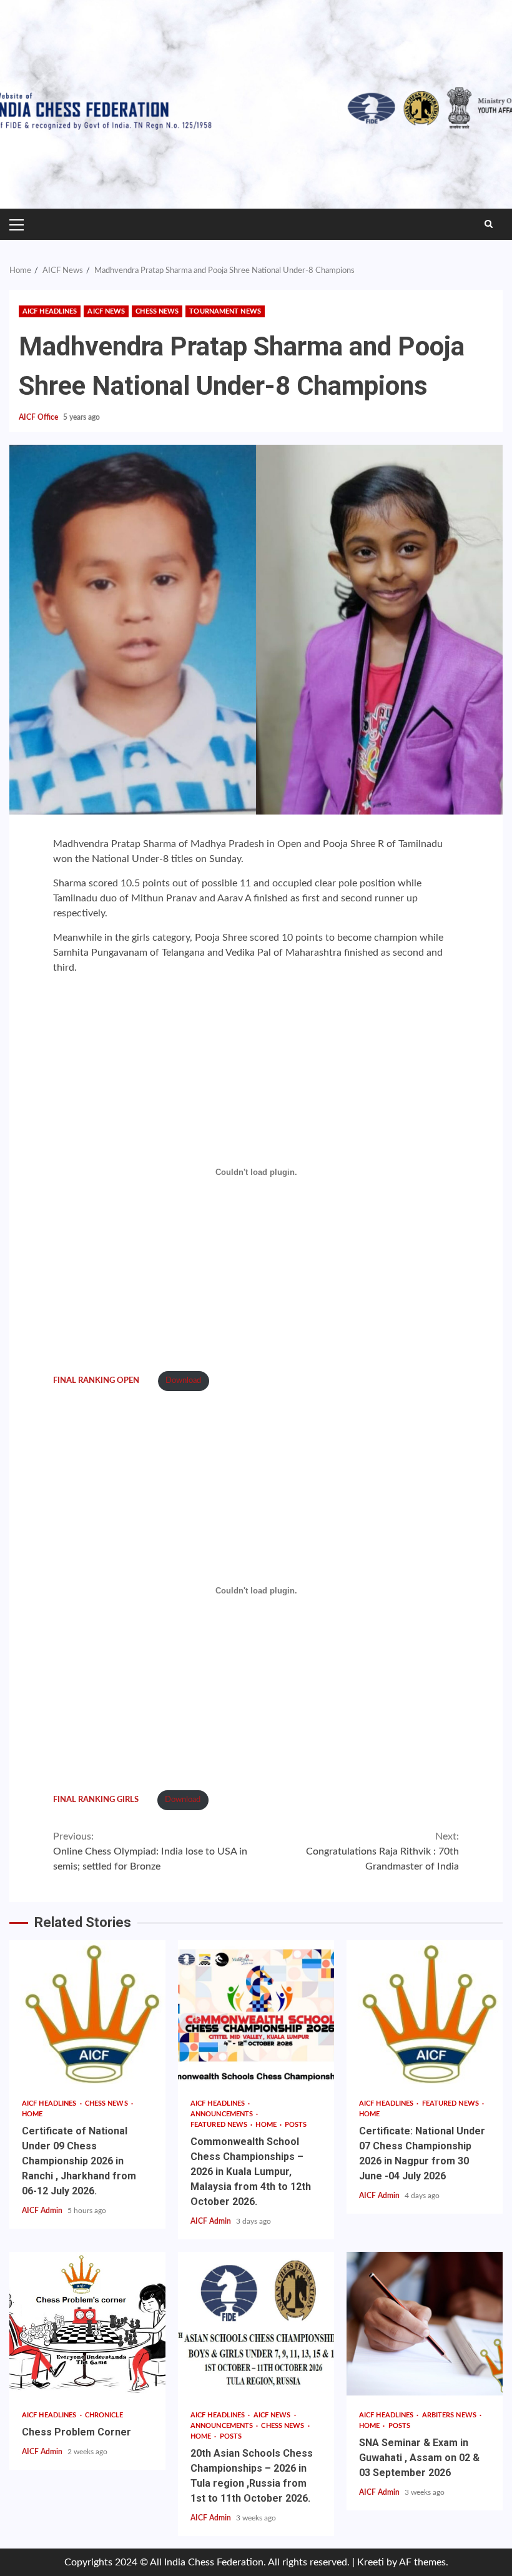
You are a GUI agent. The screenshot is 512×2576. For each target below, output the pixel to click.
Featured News (220, 2125)
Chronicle (104, 2415)
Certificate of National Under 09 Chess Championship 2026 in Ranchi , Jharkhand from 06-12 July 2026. (87, 2012)
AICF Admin (43, 2211)
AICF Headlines (50, 311)
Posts (296, 2125)
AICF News (106, 311)
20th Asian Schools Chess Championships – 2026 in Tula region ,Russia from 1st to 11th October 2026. (256, 2324)
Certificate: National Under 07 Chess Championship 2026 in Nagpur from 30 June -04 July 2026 (425, 2012)
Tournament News (225, 311)
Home (32, 2114)
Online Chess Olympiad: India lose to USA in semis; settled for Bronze (150, 1851)
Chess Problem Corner (87, 2324)
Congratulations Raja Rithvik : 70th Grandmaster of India (382, 1851)
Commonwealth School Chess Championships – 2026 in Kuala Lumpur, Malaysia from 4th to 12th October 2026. (256, 2012)
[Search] (489, 224)
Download (183, 1380)
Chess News (157, 311)
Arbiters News (450, 2415)
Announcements (223, 2114)
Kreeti (371, 2562)
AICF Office (39, 417)
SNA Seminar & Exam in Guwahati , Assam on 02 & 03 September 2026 (425, 2324)
